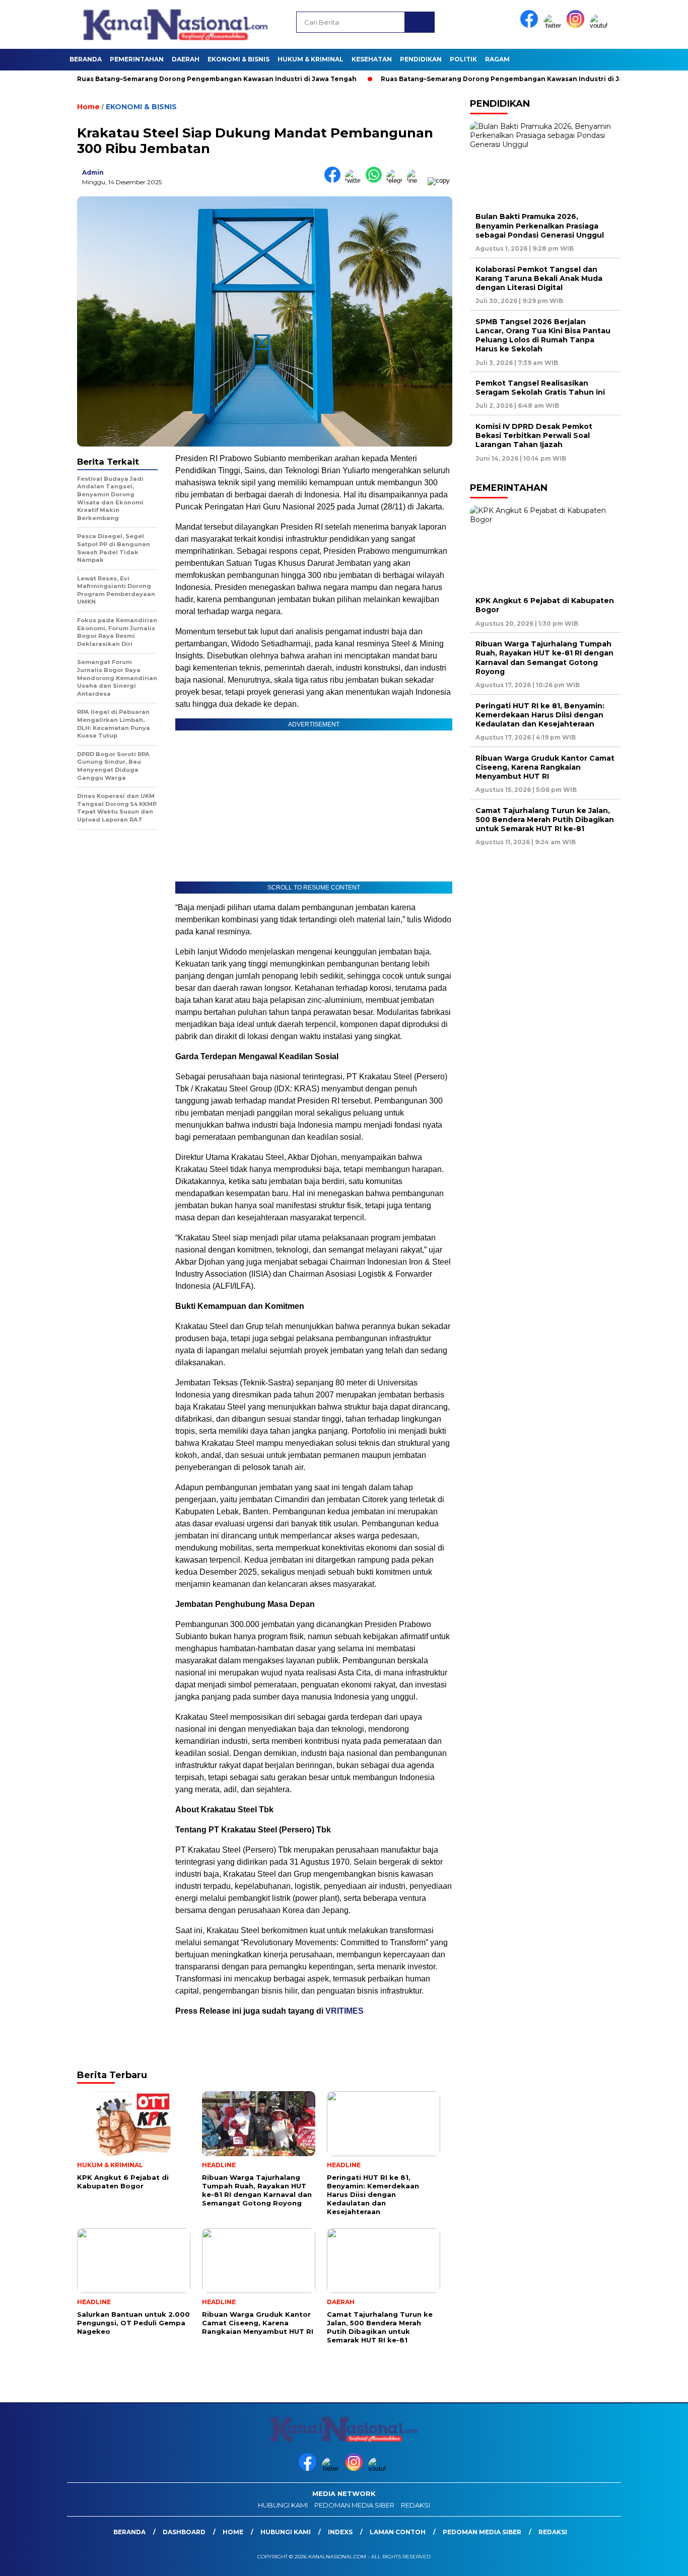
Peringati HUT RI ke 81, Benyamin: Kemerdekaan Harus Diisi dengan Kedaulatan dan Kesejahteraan (540, 714)
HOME (233, 2532)
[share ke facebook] (335, 180)
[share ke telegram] (397, 180)
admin (93, 172)
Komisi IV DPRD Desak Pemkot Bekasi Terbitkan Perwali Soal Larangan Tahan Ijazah (534, 435)
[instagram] (577, 25)
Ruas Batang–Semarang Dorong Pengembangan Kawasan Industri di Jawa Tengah (161, 79)
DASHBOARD (184, 2532)
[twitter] (554, 25)
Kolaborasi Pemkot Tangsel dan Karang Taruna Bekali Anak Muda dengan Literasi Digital (539, 278)
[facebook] (531, 25)
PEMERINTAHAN (137, 59)
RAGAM (497, 59)
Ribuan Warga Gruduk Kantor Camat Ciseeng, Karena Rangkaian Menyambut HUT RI (545, 767)
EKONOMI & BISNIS (238, 59)
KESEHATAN (372, 59)
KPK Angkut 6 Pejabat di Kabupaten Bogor (545, 605)
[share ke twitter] (355, 180)
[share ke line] (417, 180)
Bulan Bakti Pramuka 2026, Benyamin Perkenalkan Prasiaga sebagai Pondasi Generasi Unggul (540, 226)
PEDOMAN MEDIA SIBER (354, 2505)
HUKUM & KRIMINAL (311, 59)
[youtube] (600, 25)
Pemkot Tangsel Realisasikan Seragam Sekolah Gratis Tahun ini (540, 388)
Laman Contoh (398, 2532)
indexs (340, 2532)
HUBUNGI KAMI (283, 2505)
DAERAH (186, 59)
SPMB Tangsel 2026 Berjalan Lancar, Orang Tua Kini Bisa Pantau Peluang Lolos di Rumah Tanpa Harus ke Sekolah (543, 335)
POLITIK (463, 59)
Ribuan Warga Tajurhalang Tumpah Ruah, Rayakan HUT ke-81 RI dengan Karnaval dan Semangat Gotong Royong (544, 658)
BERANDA (86, 59)
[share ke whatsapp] (376, 180)
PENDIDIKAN (421, 59)
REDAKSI (416, 2505)
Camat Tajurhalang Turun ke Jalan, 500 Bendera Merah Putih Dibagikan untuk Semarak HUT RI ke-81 (545, 820)
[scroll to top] (659, 2560)
